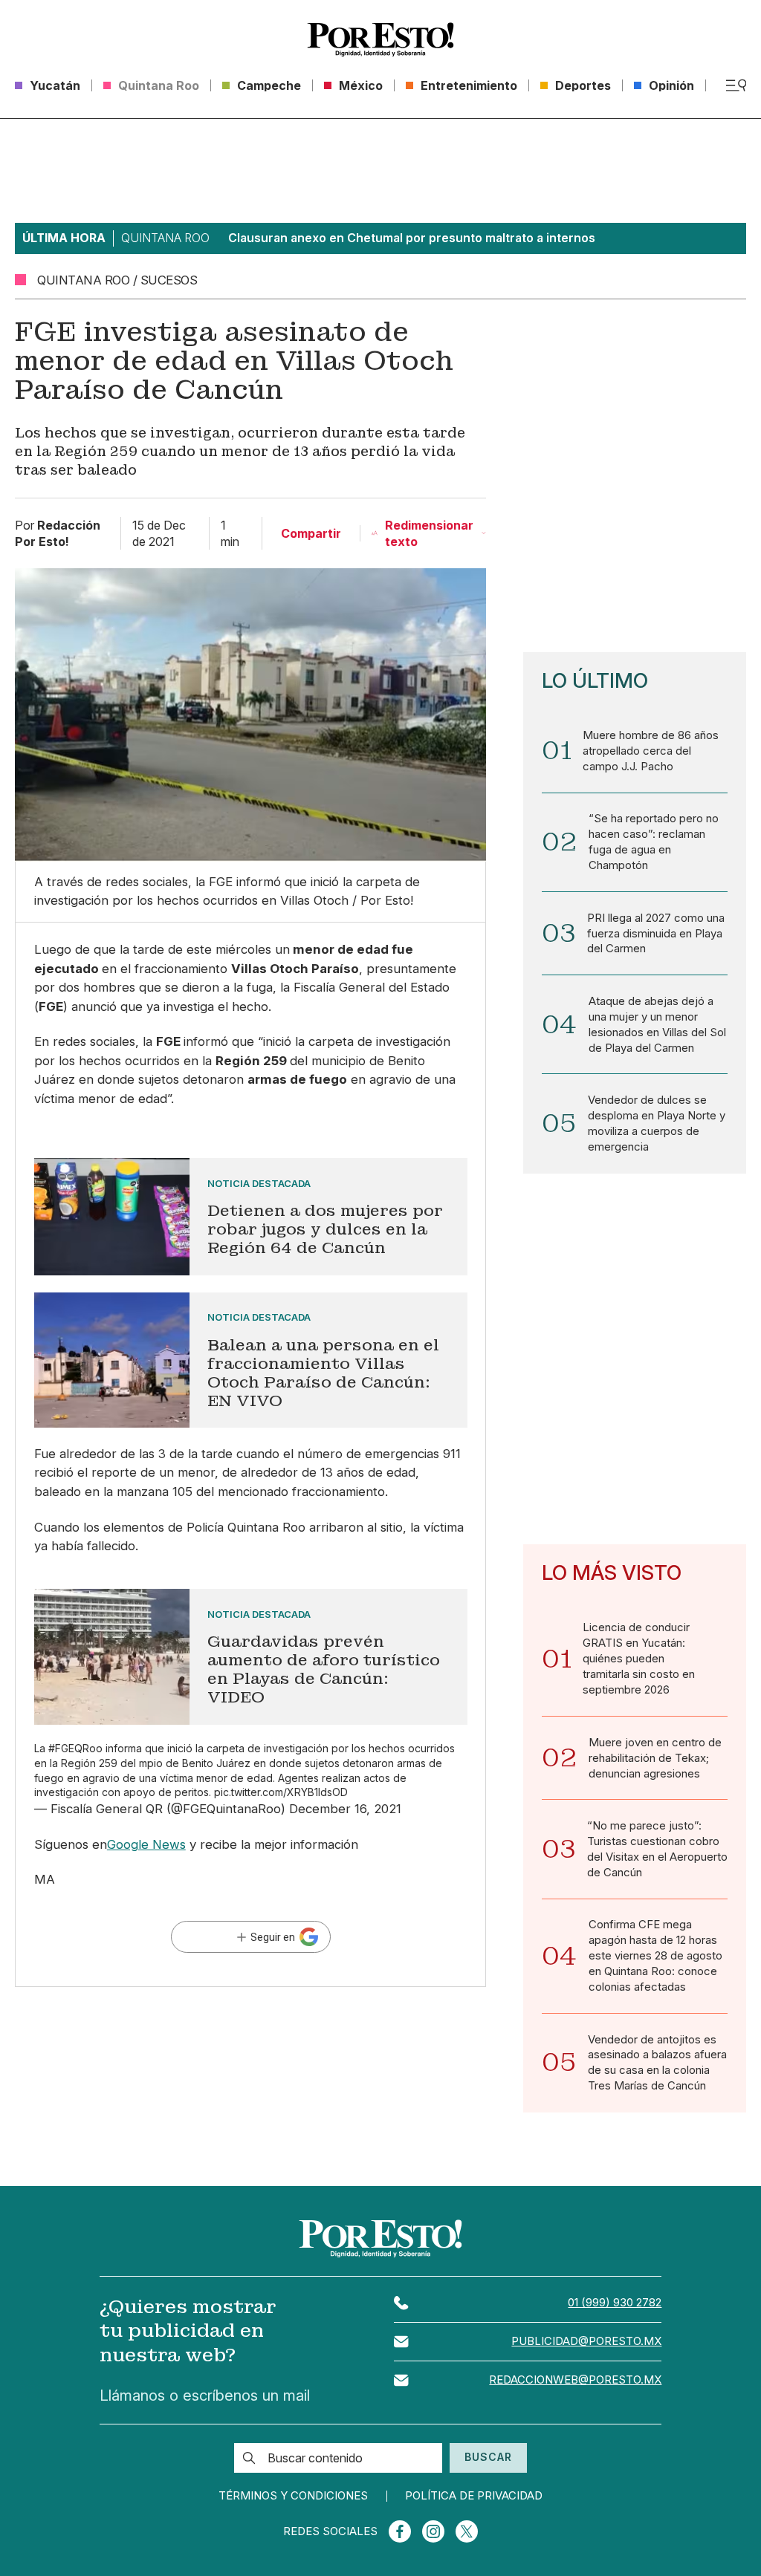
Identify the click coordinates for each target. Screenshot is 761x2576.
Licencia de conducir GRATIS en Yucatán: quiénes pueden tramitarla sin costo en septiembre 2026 (639, 1659)
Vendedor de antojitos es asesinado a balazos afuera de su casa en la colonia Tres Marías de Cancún (657, 2063)
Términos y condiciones (293, 2496)
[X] (467, 2531)
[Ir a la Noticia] (251, 1217)
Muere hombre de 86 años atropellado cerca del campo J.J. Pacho (651, 751)
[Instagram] (433, 2531)
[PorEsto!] (380, 39)
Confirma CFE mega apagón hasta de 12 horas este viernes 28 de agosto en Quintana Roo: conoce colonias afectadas (655, 1956)
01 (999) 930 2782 (615, 2303)
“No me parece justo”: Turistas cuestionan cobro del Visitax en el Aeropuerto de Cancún (657, 1849)
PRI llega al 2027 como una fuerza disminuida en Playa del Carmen (656, 934)
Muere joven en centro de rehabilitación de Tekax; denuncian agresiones (655, 1758)
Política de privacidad (474, 2496)
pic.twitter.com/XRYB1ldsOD (281, 1792)
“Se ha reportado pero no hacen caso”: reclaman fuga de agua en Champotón (654, 842)
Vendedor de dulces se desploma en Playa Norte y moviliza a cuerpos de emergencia (657, 1123)
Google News (146, 1844)
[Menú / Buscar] (736, 85)
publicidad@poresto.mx (586, 2341)
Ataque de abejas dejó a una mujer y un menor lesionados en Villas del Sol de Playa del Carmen (657, 1025)
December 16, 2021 (345, 1809)
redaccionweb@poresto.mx (575, 2380)
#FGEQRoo (75, 1748)
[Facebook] (400, 2531)
